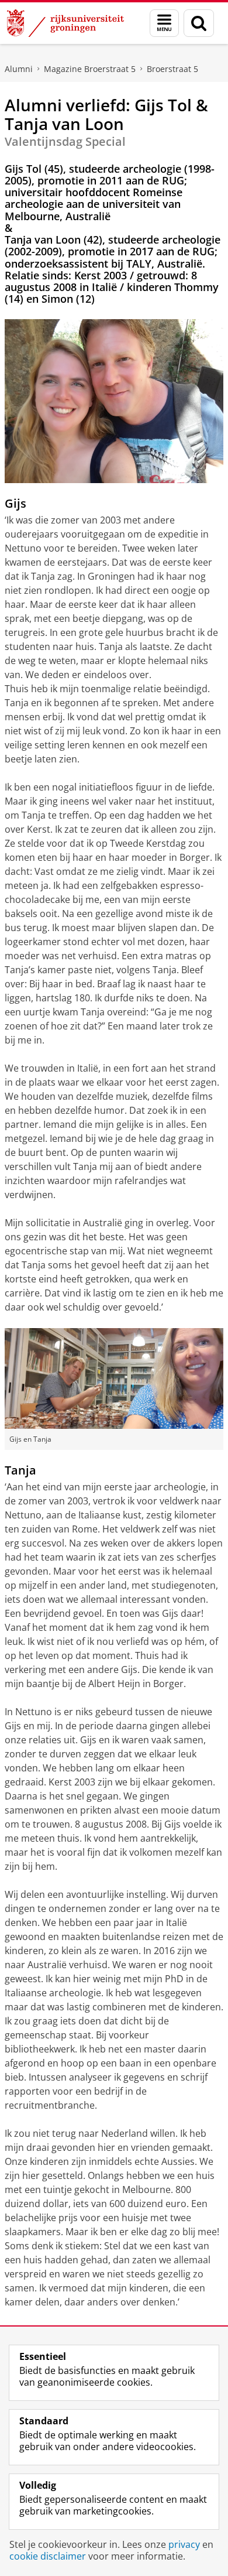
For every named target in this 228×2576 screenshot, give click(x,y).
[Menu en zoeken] (164, 23)
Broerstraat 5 (172, 69)
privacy (184, 2544)
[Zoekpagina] (199, 23)
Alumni (19, 69)
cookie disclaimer (48, 2556)
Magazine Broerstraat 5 (90, 69)
